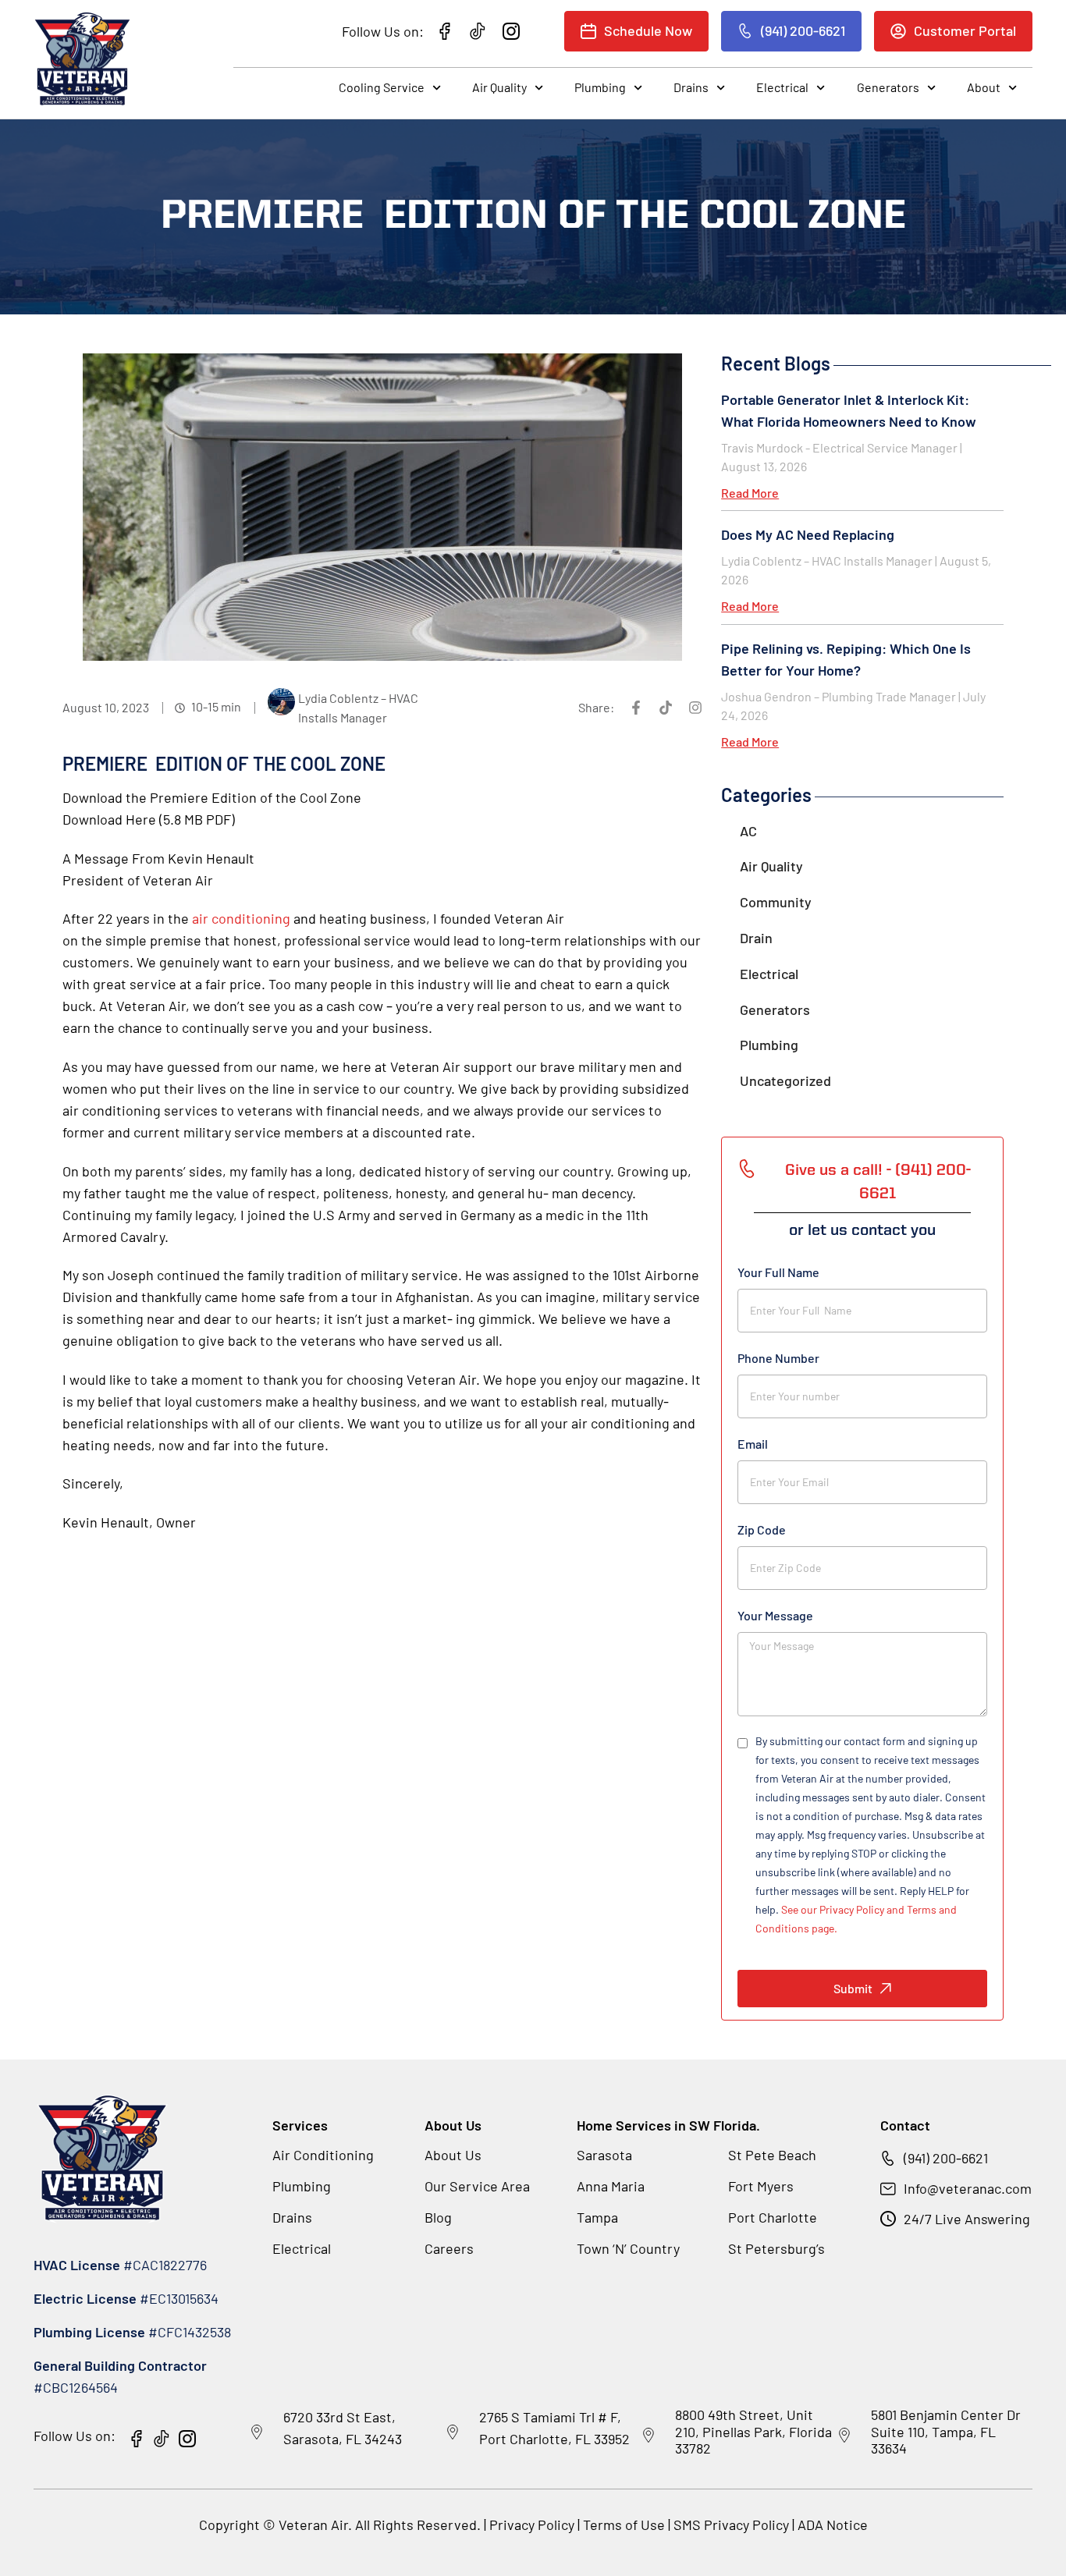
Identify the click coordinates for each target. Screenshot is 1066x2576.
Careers (449, 2248)
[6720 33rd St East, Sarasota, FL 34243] (257, 2432)
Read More (750, 493)
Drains (691, 87)
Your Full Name (778, 1272)
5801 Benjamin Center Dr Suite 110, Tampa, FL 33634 (946, 2431)
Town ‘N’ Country (628, 2248)
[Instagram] (695, 708)
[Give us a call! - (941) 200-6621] (747, 1169)
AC (748, 831)
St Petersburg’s (776, 2248)
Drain (756, 938)
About (984, 87)
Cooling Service (382, 87)
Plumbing (600, 87)
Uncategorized (785, 1080)
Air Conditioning (323, 2155)
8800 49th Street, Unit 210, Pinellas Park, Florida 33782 (753, 2431)
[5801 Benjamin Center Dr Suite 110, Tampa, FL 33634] (844, 2436)
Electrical (782, 87)
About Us (453, 2155)
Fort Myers (761, 2186)
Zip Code (762, 1529)
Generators (888, 87)
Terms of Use (625, 2525)
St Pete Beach (772, 2155)
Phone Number (778, 1358)
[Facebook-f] (636, 708)
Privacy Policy (532, 2525)
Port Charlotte (773, 2217)
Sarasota (604, 2155)
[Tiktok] (666, 708)
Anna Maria (611, 2186)
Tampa (597, 2217)
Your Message (775, 1615)
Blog (438, 2217)
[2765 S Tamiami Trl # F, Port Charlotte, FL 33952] (453, 2432)
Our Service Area (477, 2186)
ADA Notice (833, 2525)
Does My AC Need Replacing (808, 534)
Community (776, 902)
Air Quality (499, 87)
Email (753, 1444)
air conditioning (241, 918)
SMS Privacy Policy (731, 2525)
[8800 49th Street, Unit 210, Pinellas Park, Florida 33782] (648, 2436)
